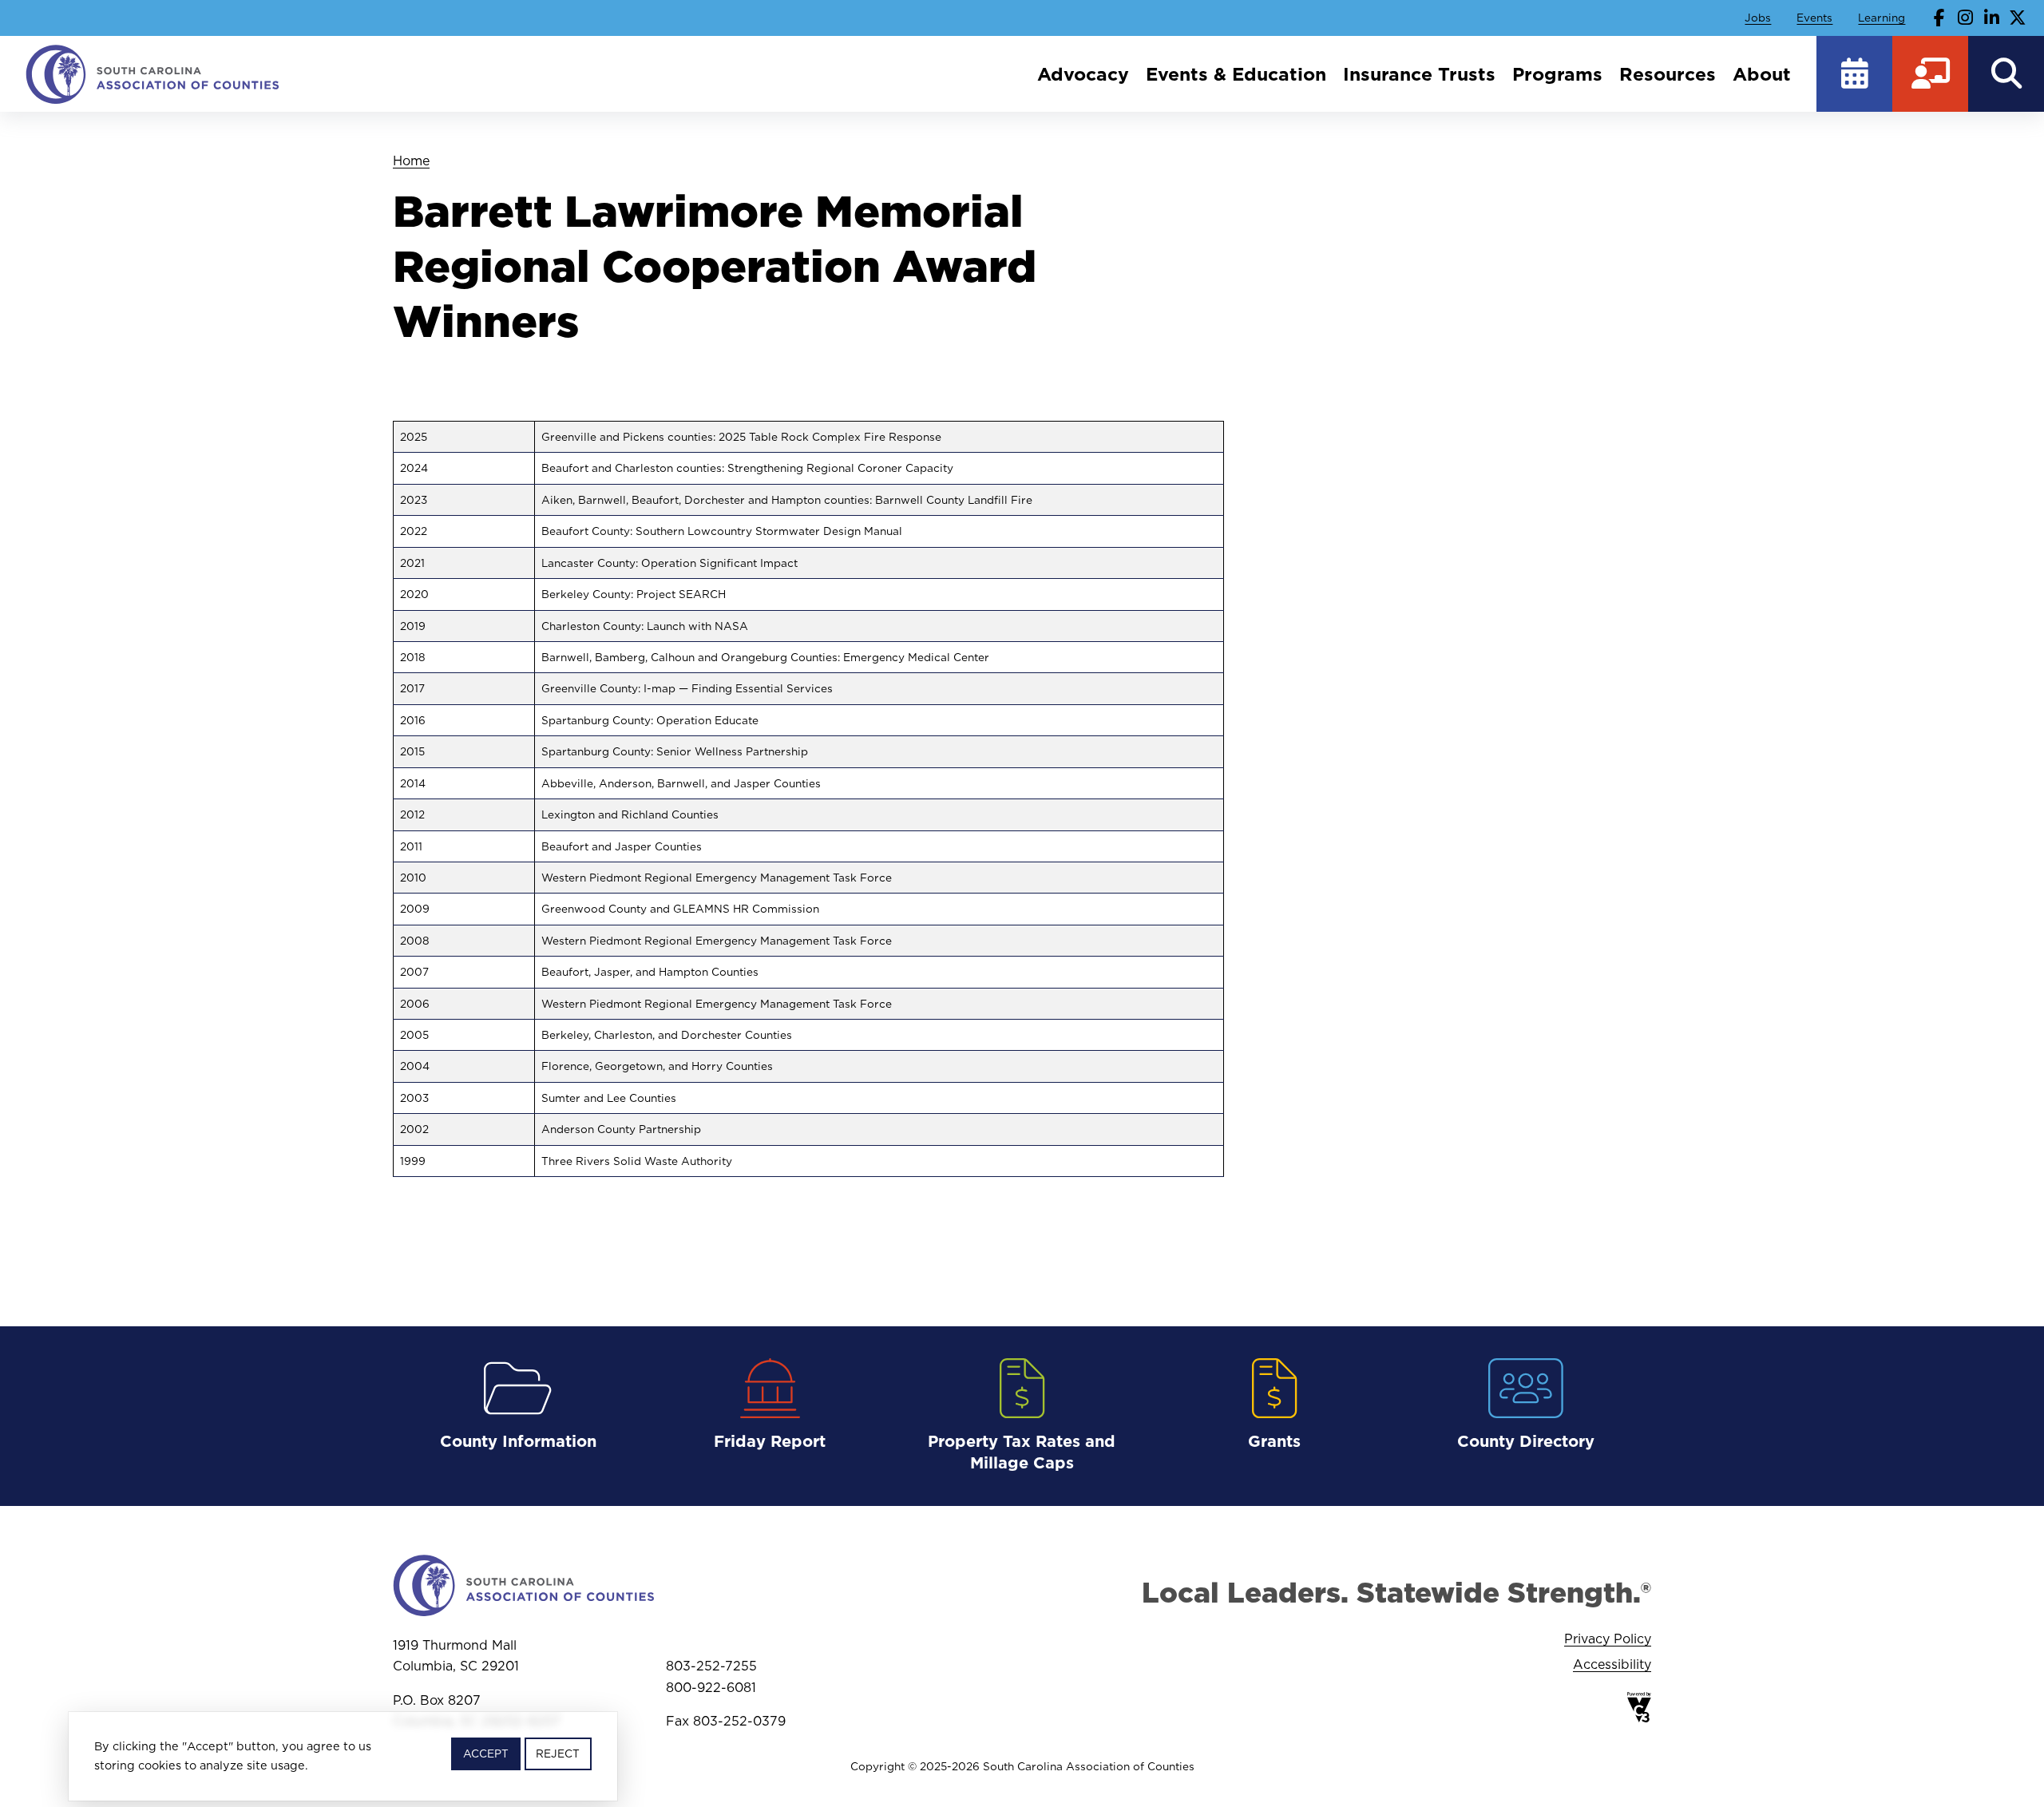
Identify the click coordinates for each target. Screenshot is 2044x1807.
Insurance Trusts (1419, 74)
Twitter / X (2018, 18)
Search (2006, 74)
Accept (486, 1754)
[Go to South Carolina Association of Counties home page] (153, 74)
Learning (1882, 18)
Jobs (1758, 18)
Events (1814, 18)
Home (411, 160)
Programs (1557, 74)
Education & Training (1930, 74)
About (1762, 74)
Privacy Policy (1608, 1639)
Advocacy (1083, 74)
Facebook (1939, 18)
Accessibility (1612, 1664)
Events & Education (1236, 74)
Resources (1668, 74)
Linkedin (1991, 18)
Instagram (1966, 18)
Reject (558, 1754)
